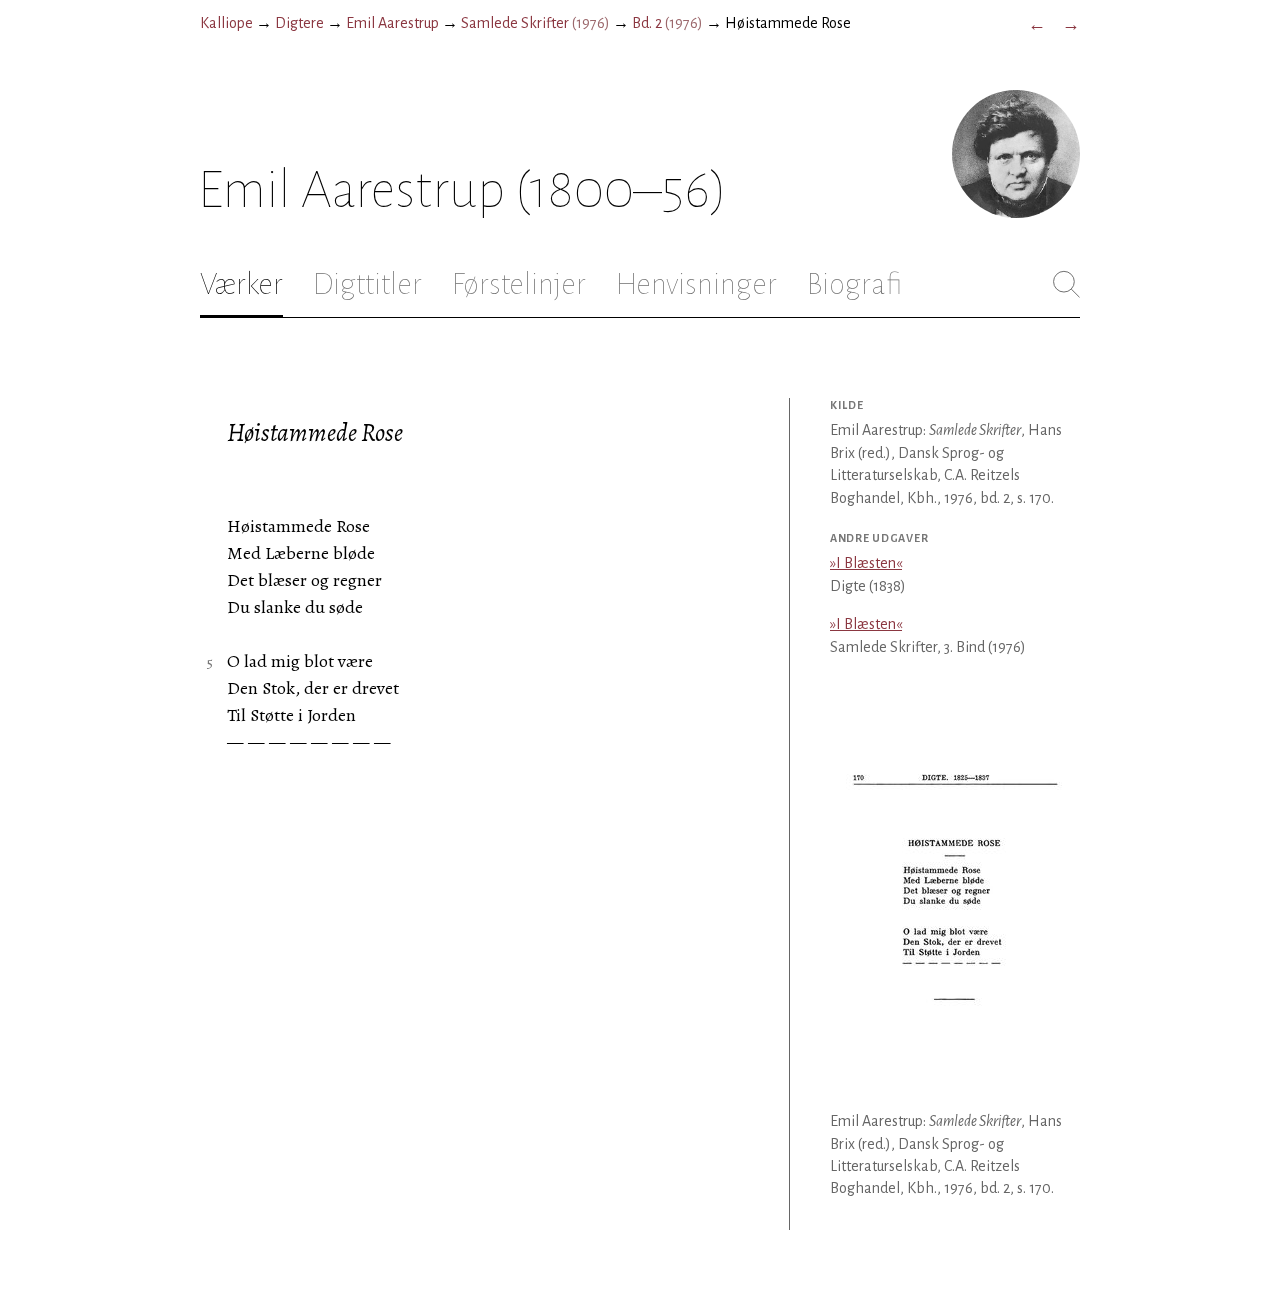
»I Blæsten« (866, 563)
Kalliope (226, 23)
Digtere (299, 23)
